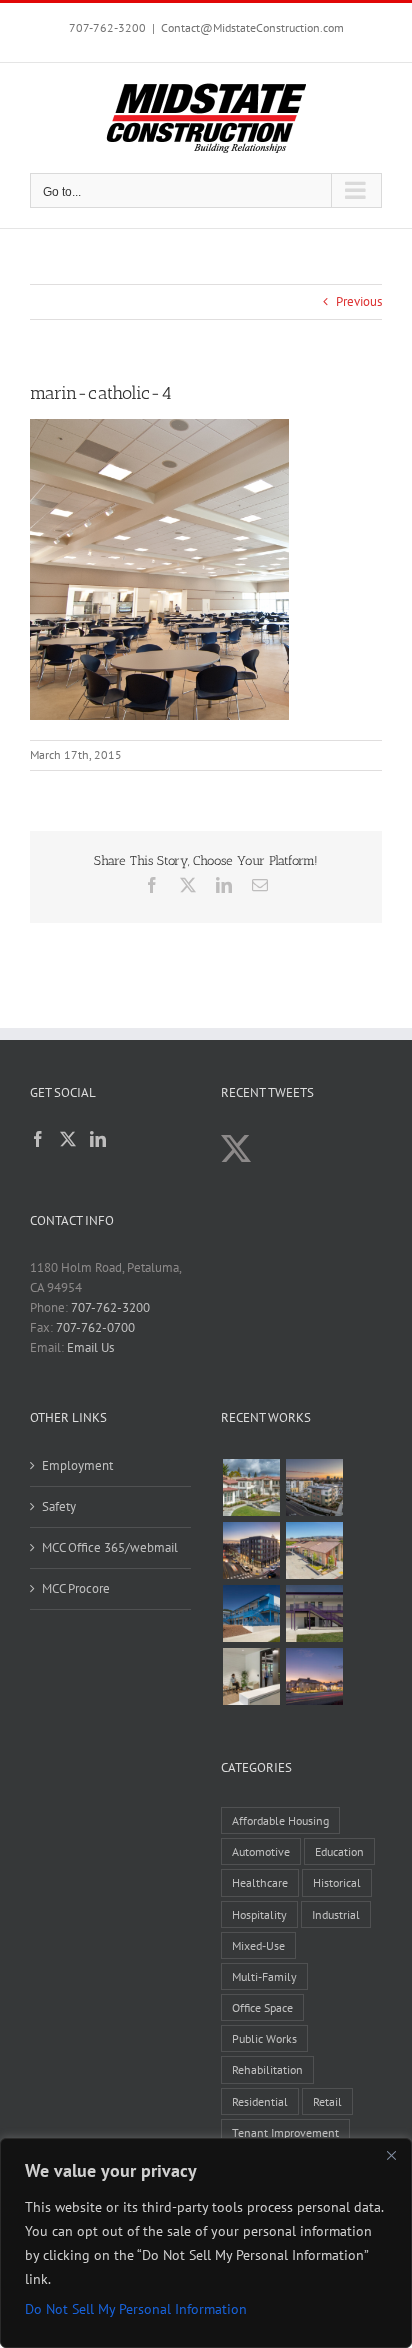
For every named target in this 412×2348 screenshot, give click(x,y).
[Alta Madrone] (314, 1676)
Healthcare (260, 1882)
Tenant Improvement (285, 2132)
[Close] (391, 2155)
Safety (59, 1506)
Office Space (262, 2007)
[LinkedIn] (98, 1139)
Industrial (336, 1914)
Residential (260, 2101)
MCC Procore (76, 1588)
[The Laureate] (251, 1550)
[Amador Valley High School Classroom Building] (314, 1613)
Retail (327, 2101)
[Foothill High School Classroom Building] (251, 1613)
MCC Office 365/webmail (110, 1547)
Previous (359, 301)
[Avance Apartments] (251, 1487)
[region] (206, 2243)
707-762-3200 (107, 27)
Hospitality (259, 1914)
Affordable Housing (280, 1820)
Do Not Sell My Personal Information (136, 2309)
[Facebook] (38, 1139)
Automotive (261, 1851)
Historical (337, 1882)
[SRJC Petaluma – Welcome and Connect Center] (314, 1550)
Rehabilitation (267, 2069)
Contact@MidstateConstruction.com (252, 27)
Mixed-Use (258, 1945)
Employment (77, 1465)
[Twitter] (68, 1139)
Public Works (264, 2038)
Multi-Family (264, 1976)
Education (339, 1851)
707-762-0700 (95, 1327)
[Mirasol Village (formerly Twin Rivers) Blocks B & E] (314, 1487)
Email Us (90, 1347)
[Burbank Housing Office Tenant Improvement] (251, 1676)
